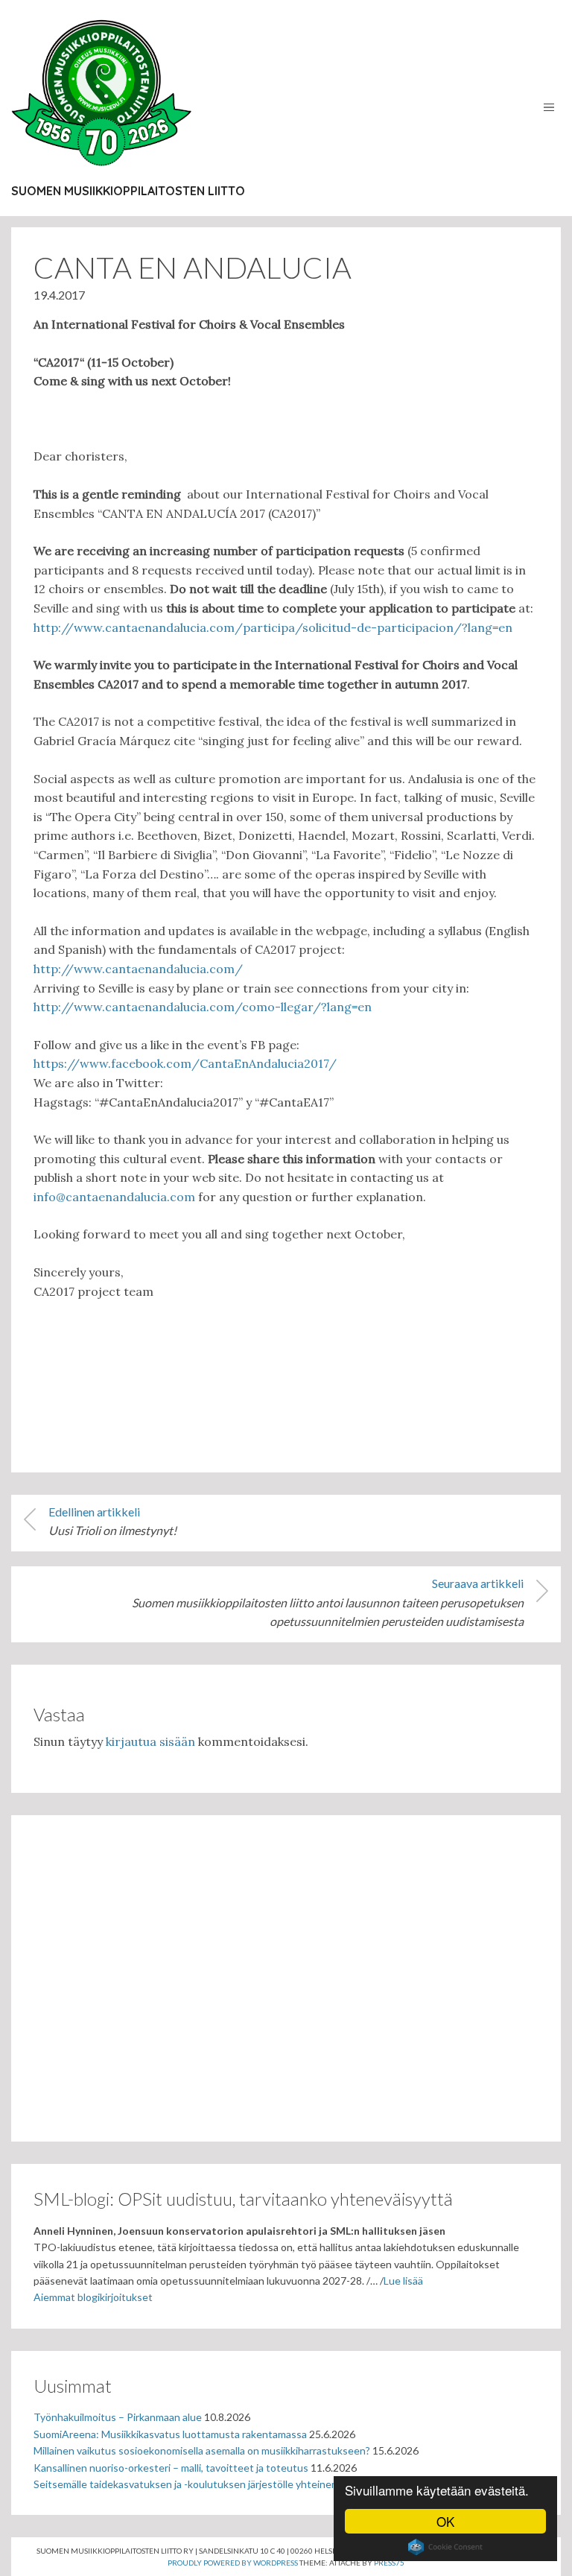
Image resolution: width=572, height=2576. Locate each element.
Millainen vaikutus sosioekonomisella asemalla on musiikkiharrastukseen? (202, 2450)
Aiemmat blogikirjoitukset (93, 2297)
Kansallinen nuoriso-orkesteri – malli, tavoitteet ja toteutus (171, 2468)
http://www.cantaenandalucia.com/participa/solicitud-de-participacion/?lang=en (273, 627)
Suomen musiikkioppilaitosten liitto (128, 191)
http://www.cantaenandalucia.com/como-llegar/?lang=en (203, 1007)
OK (445, 2521)
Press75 (389, 2563)
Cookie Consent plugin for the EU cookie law (445, 2547)
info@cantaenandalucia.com (114, 1197)
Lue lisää (403, 2281)
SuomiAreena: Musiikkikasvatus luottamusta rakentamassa (170, 2434)
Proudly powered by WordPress (233, 2563)
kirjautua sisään (150, 1741)
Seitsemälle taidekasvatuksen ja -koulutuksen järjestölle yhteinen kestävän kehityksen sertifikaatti (263, 2484)
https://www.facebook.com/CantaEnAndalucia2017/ (185, 1063)
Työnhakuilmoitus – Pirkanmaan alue (118, 2417)
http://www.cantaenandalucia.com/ (138, 969)
